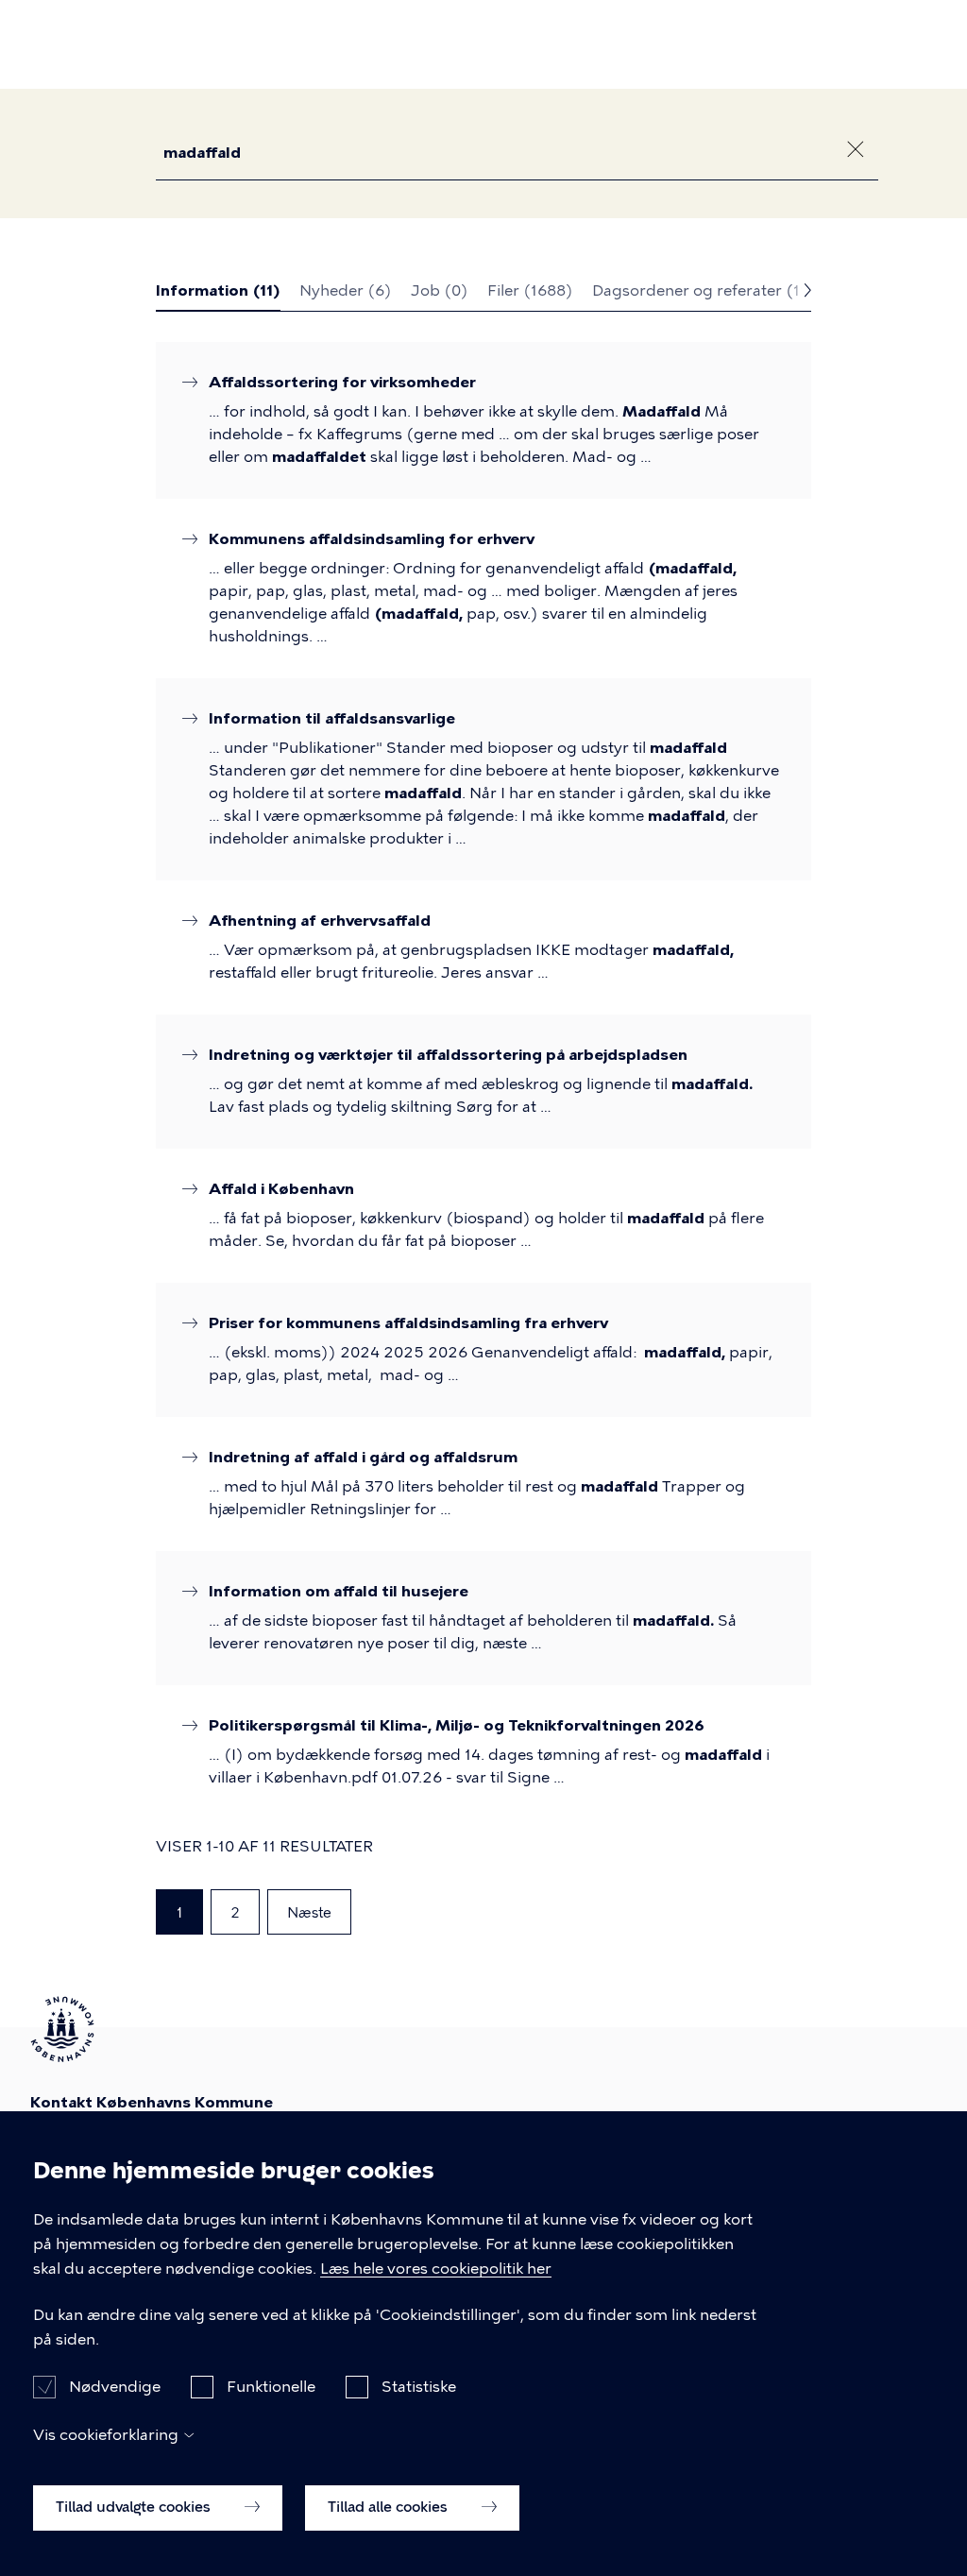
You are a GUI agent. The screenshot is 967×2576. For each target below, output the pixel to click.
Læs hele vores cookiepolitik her (436, 2269)
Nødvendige (115, 2387)
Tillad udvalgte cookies (135, 2507)
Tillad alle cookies (390, 2507)
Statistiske (419, 2387)
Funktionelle (271, 2387)
